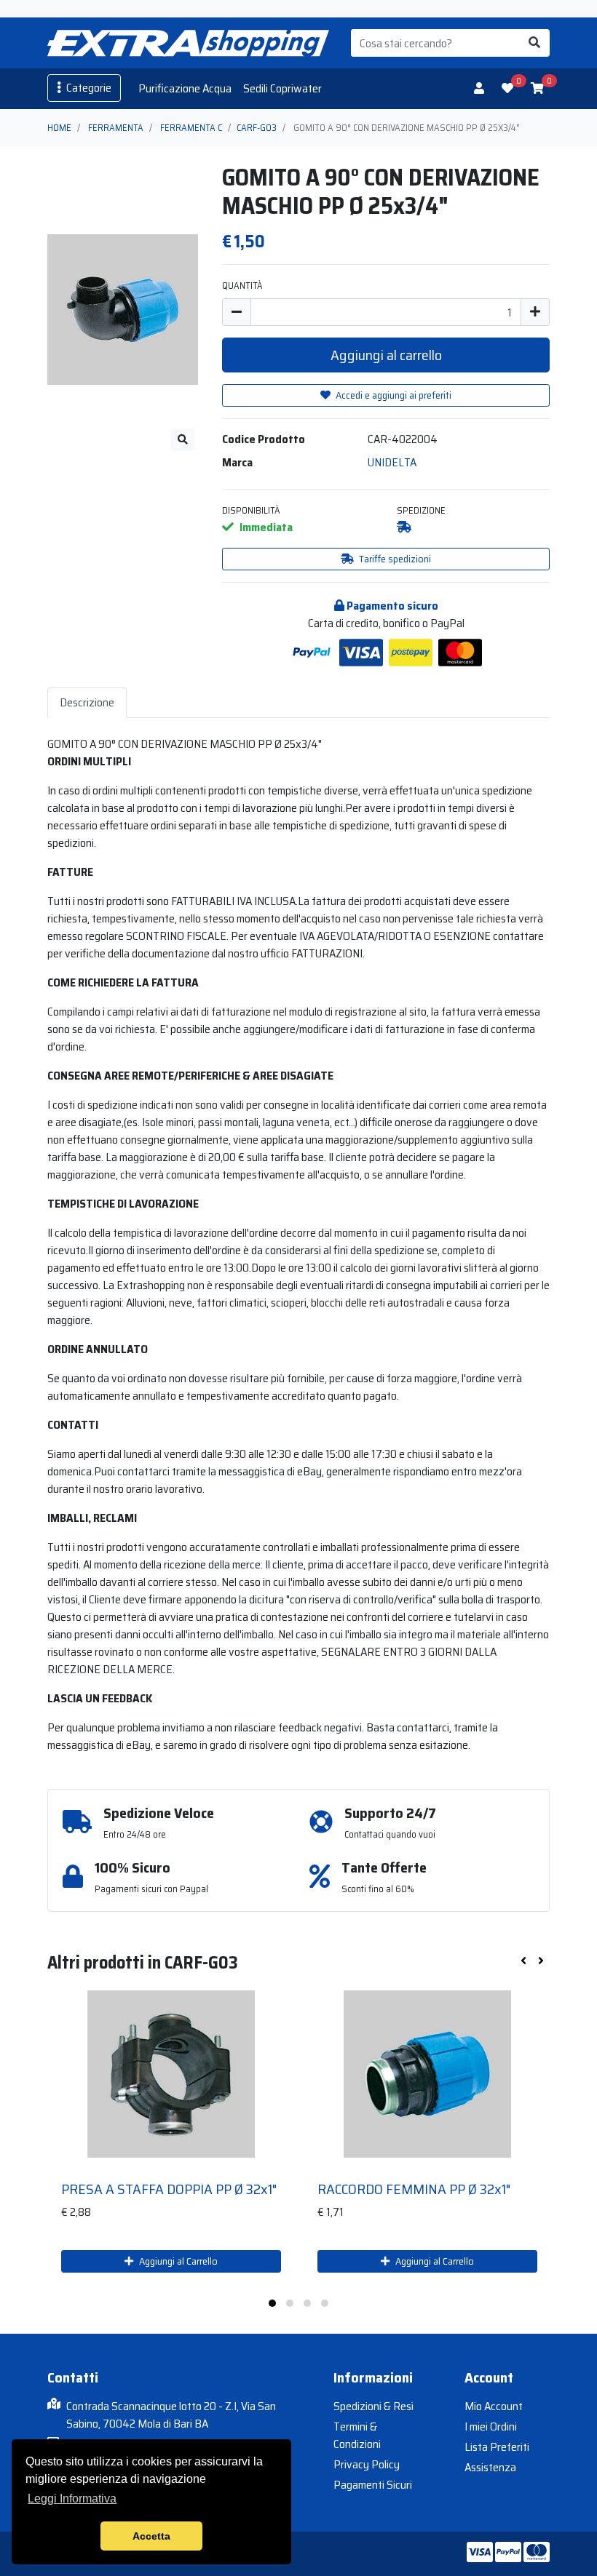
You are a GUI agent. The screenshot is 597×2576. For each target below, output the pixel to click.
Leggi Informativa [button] (72, 2499)
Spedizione (421, 510)
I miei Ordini (491, 2427)
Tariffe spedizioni (394, 559)
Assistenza (490, 2467)
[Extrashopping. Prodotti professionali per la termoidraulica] (188, 43)
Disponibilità (251, 510)
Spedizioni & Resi (373, 2406)
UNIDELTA (392, 462)
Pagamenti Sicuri (373, 2485)
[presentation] (523, 1961)
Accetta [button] (151, 2536)
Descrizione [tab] (87, 702)
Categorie (88, 88)
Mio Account (494, 2406)
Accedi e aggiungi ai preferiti (392, 395)
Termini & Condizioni (357, 2435)
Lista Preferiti (497, 2447)
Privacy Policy (367, 2464)
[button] (272, 2303)
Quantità (242, 286)
